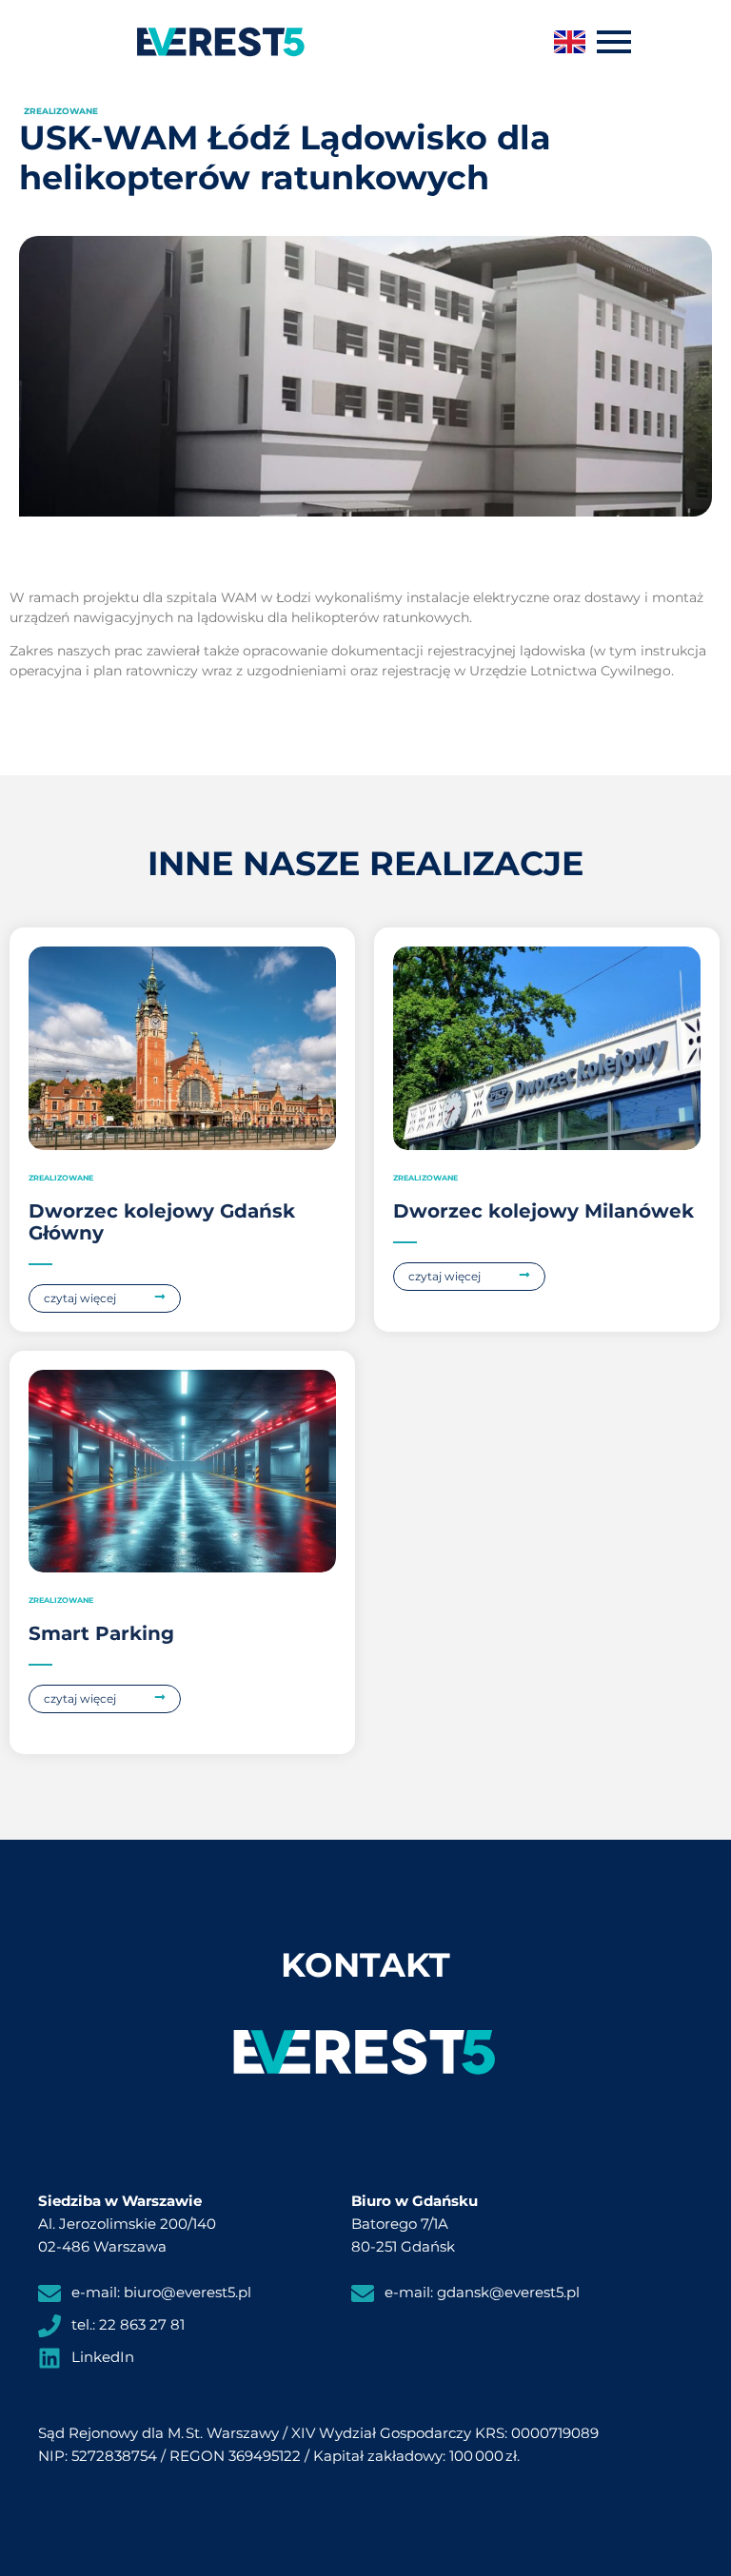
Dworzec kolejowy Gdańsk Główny (162, 1222)
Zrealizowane (61, 111)
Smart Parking (101, 1633)
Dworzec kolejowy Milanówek (543, 1211)
